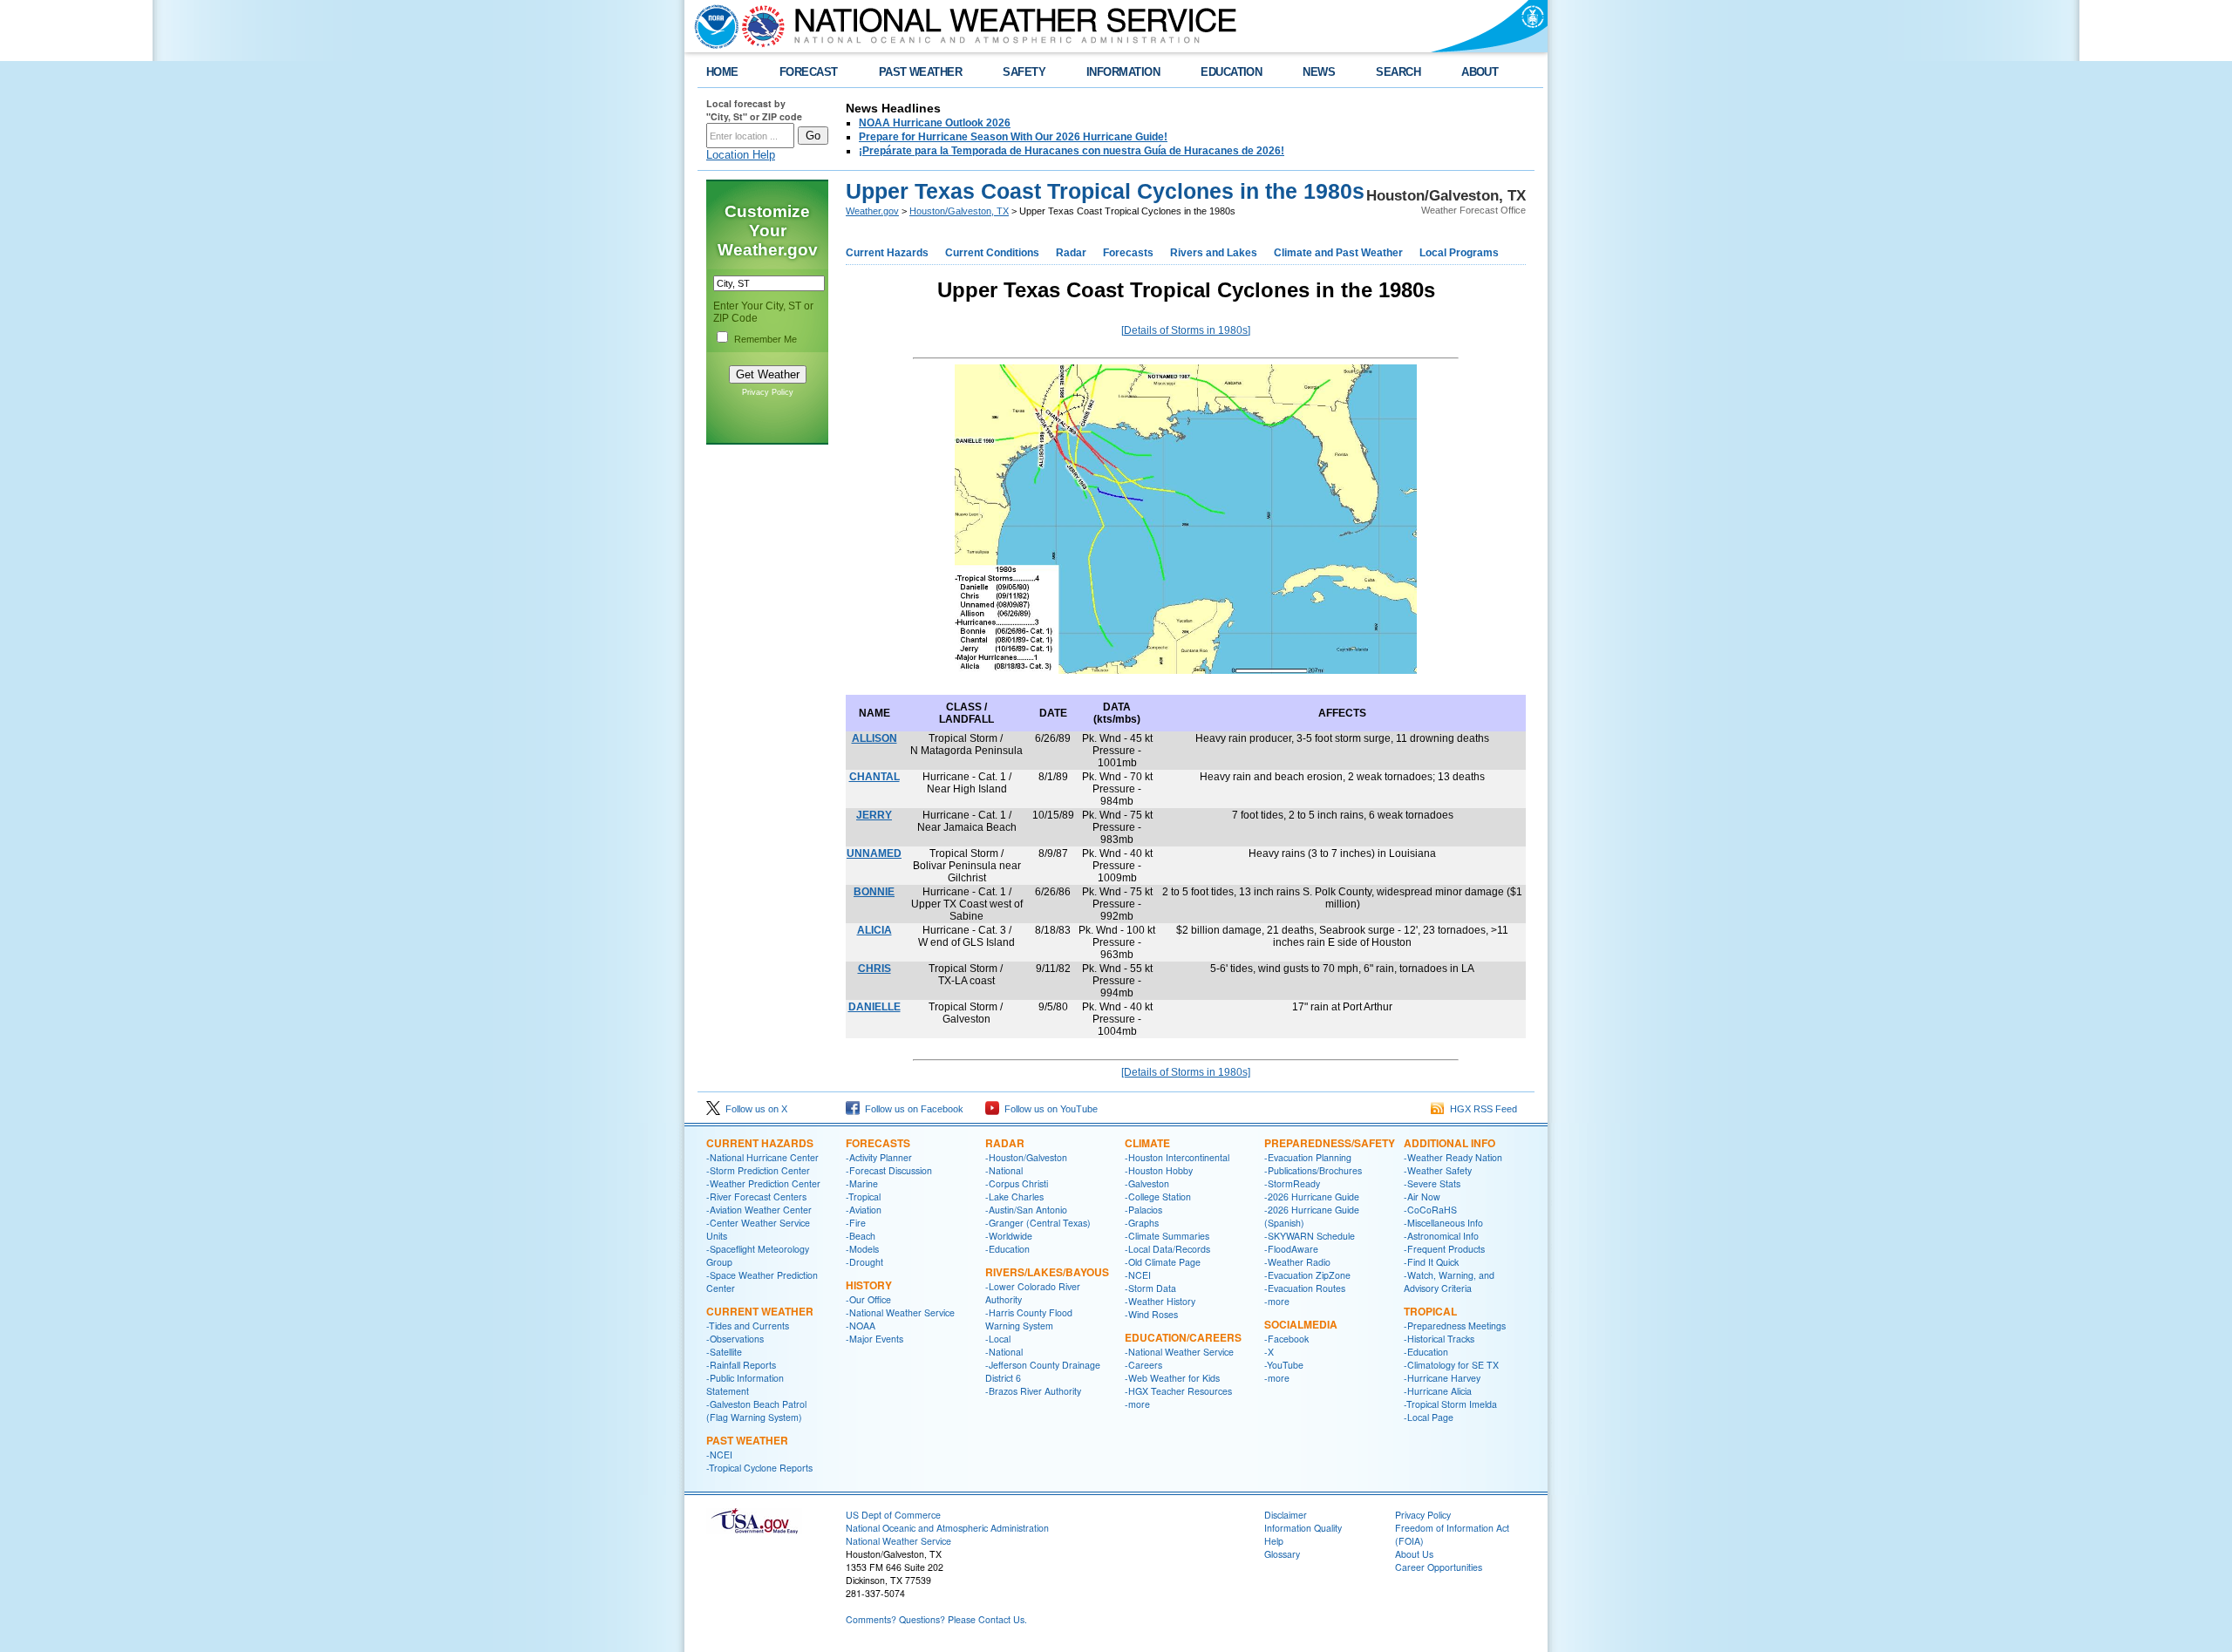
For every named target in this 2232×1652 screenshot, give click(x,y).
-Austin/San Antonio (1026, 1210)
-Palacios (1143, 1210)
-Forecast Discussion (889, 1170)
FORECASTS (878, 1143)
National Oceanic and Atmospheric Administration (947, 1528)
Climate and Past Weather (1338, 253)
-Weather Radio (1297, 1262)
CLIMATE (1147, 1143)
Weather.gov (872, 211)
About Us (1414, 1554)
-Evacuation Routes (1305, 1288)
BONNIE (874, 892)
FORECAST (809, 72)
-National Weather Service (900, 1312)
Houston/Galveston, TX (959, 211)
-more (1137, 1404)
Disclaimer (1286, 1515)
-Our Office (868, 1299)
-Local (998, 1339)
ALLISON (874, 738)
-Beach (861, 1236)
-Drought (864, 1262)
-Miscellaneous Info (1443, 1223)
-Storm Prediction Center (758, 1170)
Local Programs (1459, 253)
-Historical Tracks (1439, 1339)
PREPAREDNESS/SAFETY (1330, 1143)
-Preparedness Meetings (1455, 1326)
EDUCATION (1231, 72)
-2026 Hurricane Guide (1312, 1197)
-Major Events (874, 1339)
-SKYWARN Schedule (1310, 1236)
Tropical (1430, 1311)
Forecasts (1128, 253)
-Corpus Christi (1017, 1183)
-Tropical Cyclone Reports (759, 1468)
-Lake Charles (1014, 1197)
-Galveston (1147, 1183)
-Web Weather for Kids (1172, 1378)
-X (1269, 1352)
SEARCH (1398, 72)
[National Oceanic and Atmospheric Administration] (712, 26)
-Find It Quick (1431, 1262)
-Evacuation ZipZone (1307, 1275)
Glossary (1282, 1554)
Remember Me (766, 339)
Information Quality (1303, 1528)
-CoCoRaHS (1430, 1210)
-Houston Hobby (1159, 1170)
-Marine (862, 1183)
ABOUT (1480, 72)
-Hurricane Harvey (1442, 1378)
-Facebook (1286, 1339)
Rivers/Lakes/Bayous (1047, 1272)
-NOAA (861, 1326)
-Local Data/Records (1167, 1249)
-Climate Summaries (1167, 1236)
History (869, 1285)
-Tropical (863, 1197)
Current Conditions (992, 253)
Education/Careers (1183, 1337)
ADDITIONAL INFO (1449, 1143)
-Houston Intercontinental (1177, 1157)
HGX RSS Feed (1481, 1109)
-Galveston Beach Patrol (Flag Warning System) (756, 1411)
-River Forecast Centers (756, 1197)
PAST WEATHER (921, 72)
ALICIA (874, 930)
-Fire (856, 1223)
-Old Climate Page (1163, 1262)
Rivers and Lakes (1214, 253)
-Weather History (1160, 1301)
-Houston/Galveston (1026, 1157)
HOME (722, 72)
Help (1274, 1541)
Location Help (741, 155)
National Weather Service (898, 1541)
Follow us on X (754, 1109)
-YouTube (1284, 1365)
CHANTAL (874, 777)
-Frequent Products (1444, 1249)
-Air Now (1422, 1197)
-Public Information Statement (745, 1384)
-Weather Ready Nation (1453, 1157)
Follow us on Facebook (912, 1109)
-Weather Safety (1438, 1170)
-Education (1007, 1249)
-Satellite (724, 1352)
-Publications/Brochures (1313, 1170)
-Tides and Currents (748, 1326)
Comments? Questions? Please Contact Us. (936, 1619)
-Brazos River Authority (1033, 1391)
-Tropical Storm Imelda (1450, 1404)
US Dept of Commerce (893, 1515)
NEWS (1319, 72)
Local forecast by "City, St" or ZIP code (754, 110)
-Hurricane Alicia (1438, 1391)
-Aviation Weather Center (759, 1210)
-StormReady (1292, 1183)
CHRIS (874, 969)
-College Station (1158, 1197)
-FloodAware (1291, 1249)
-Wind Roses (1151, 1314)
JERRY (874, 815)
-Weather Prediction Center (763, 1183)
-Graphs (1142, 1223)
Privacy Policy (768, 392)
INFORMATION (1123, 72)
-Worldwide (1009, 1236)
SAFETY (1024, 72)
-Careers (1143, 1365)
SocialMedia (1301, 1324)
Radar (1071, 253)
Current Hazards (887, 253)
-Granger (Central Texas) (1038, 1223)
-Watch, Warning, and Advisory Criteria (1449, 1281)
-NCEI (719, 1455)
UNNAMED (874, 853)
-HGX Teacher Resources (1178, 1391)
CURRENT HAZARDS (760, 1143)
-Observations (735, 1339)
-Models (862, 1249)
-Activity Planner (879, 1157)
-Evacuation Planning (1308, 1157)
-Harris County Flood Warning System (1029, 1319)
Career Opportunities (1439, 1567)
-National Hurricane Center (762, 1157)
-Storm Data (1150, 1288)
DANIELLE (874, 1007)
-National (1004, 1170)
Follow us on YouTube (1048, 1109)
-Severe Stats (1432, 1183)
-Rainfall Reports (741, 1365)
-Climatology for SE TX (1451, 1365)
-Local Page (1429, 1417)
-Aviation (864, 1210)
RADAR (1005, 1143)
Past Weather (747, 1440)
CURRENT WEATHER (760, 1311)
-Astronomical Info (1441, 1236)
